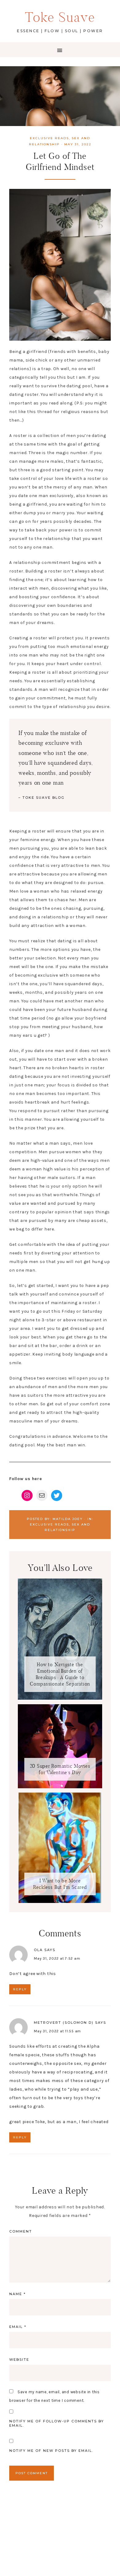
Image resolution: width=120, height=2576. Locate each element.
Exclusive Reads (49, 138)
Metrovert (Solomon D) (64, 2023)
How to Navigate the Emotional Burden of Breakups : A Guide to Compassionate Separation (60, 1674)
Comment (21, 2231)
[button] (60, 50)
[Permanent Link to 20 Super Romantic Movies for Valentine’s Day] (60, 1787)
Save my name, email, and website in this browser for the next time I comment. (54, 2396)
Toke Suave (60, 17)
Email (18, 2327)
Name (18, 2294)
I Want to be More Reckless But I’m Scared (60, 1884)
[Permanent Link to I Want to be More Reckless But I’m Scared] (60, 1902)
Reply (20, 1989)
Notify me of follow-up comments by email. (57, 2423)
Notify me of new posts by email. (51, 2451)
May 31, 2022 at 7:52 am (57, 1958)
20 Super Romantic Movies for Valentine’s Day (60, 1769)
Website (19, 2360)
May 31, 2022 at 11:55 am (57, 2031)
